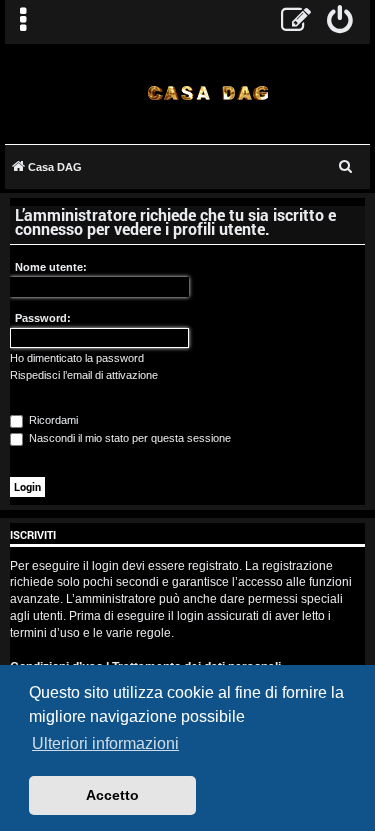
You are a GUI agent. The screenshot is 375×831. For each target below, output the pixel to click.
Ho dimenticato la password (77, 358)
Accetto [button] (112, 795)
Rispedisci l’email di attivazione (84, 375)
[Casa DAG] (207, 92)
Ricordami (52, 420)
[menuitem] (340, 22)
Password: (43, 318)
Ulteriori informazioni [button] (105, 743)
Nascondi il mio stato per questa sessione (128, 438)
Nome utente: (51, 267)
